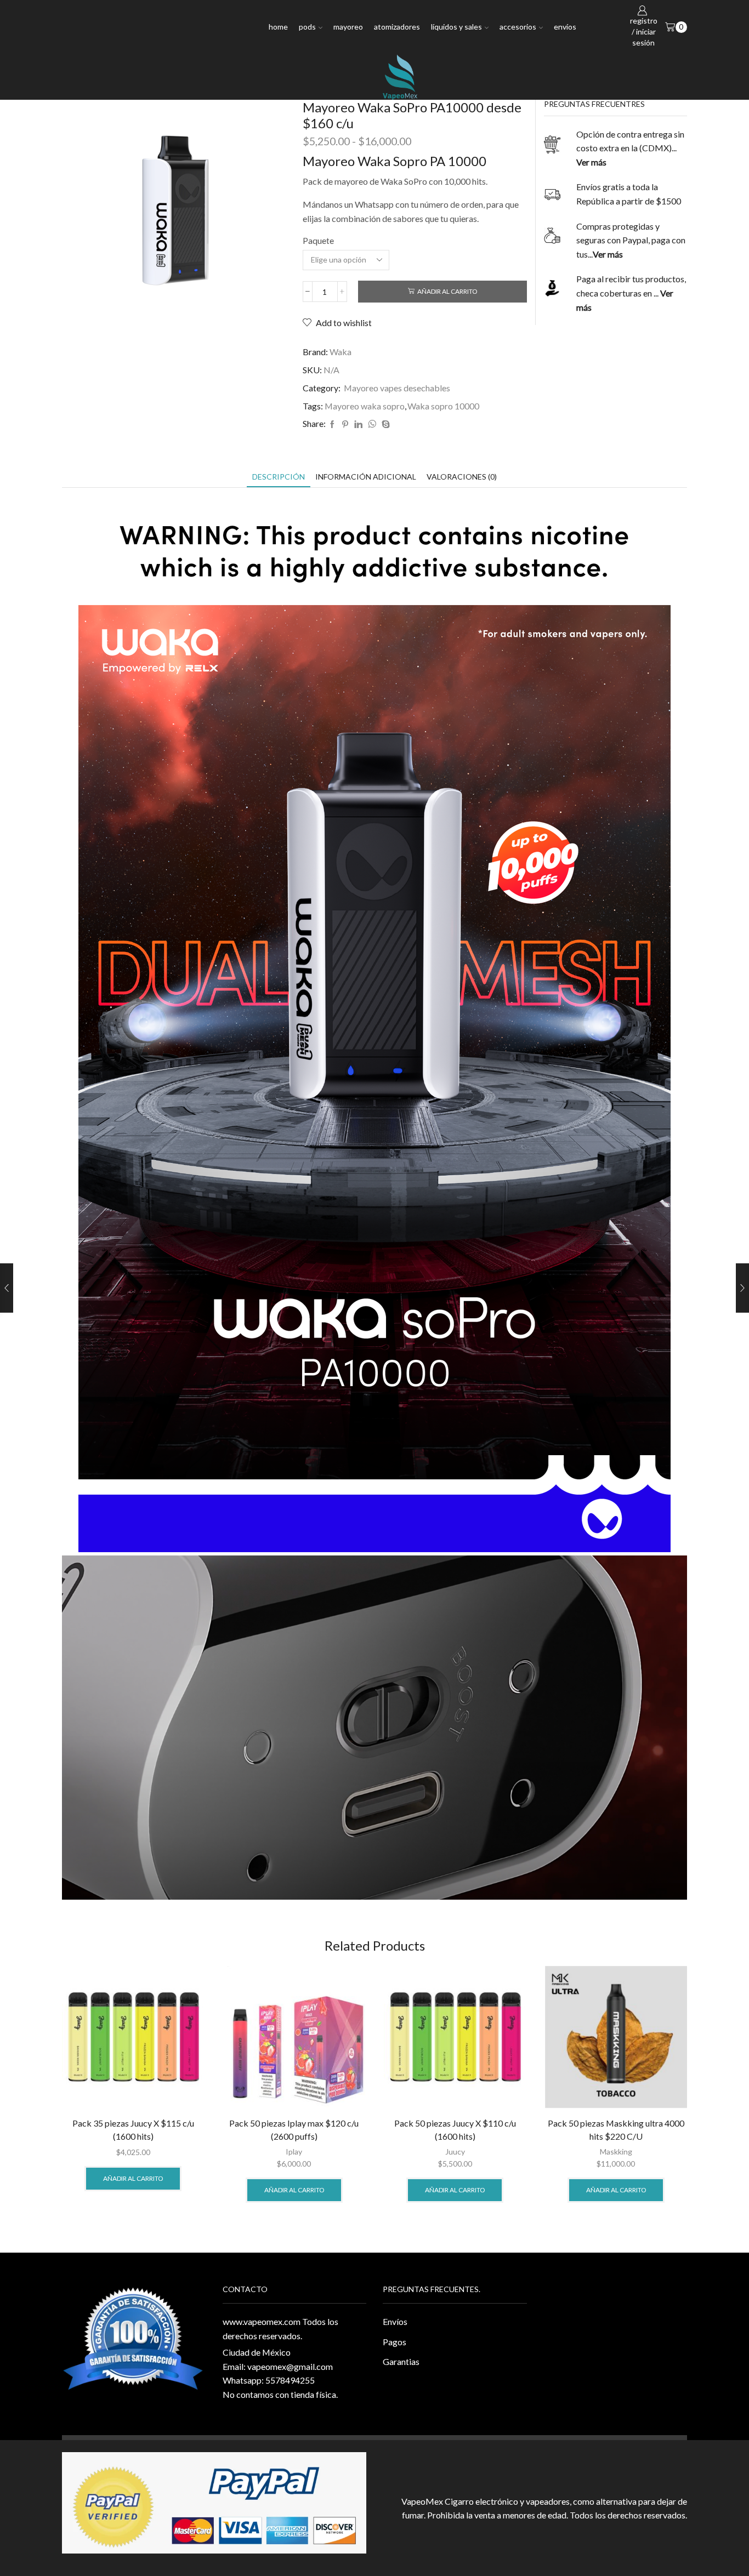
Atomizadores (397, 27)
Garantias (401, 2361)
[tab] (279, 477)
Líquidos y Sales (456, 27)
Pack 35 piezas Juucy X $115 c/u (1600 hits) (133, 2130)
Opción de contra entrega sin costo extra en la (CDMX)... (630, 148)
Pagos (395, 2342)
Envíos (565, 27)
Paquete (318, 240)
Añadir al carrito (447, 291)
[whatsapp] (372, 424)
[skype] (384, 424)
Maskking (616, 2152)
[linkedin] (358, 424)
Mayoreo (348, 27)
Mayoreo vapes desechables (397, 388)
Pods (307, 27)
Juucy (455, 2152)
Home (278, 27)
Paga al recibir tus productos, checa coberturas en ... (631, 293)
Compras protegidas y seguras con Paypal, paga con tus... (631, 240)
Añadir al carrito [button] (133, 2178)
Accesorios (518, 27)
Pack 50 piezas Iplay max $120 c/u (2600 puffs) (294, 2130)
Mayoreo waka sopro (365, 406)
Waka (341, 352)
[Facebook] (332, 424)
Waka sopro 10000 (443, 406)
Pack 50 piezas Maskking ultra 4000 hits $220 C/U (616, 2130)
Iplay (294, 2152)
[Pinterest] (345, 424)
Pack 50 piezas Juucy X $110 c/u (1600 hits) (455, 2130)
